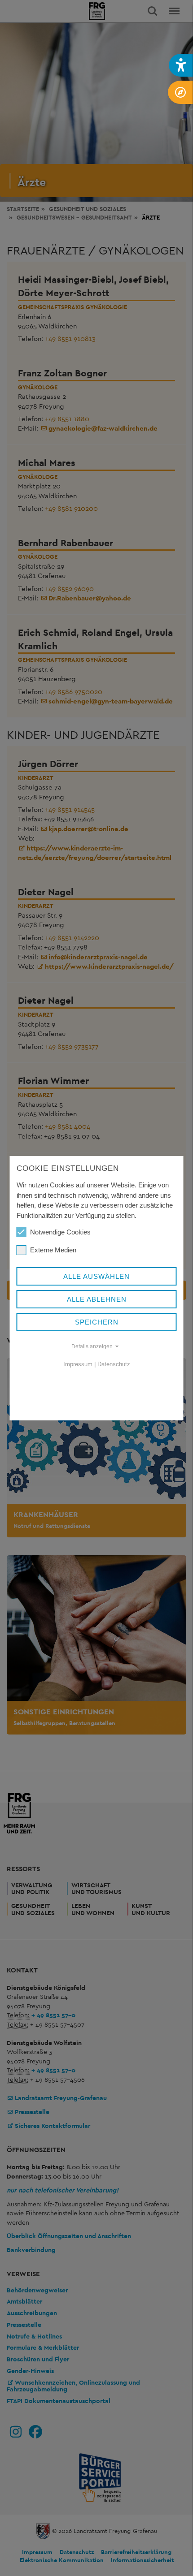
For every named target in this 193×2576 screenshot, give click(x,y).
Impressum (78, 1364)
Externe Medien (53, 1250)
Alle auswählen (96, 1276)
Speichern (97, 1322)
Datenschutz (114, 1364)
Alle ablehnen (97, 1299)
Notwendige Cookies (60, 1232)
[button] (181, 65)
